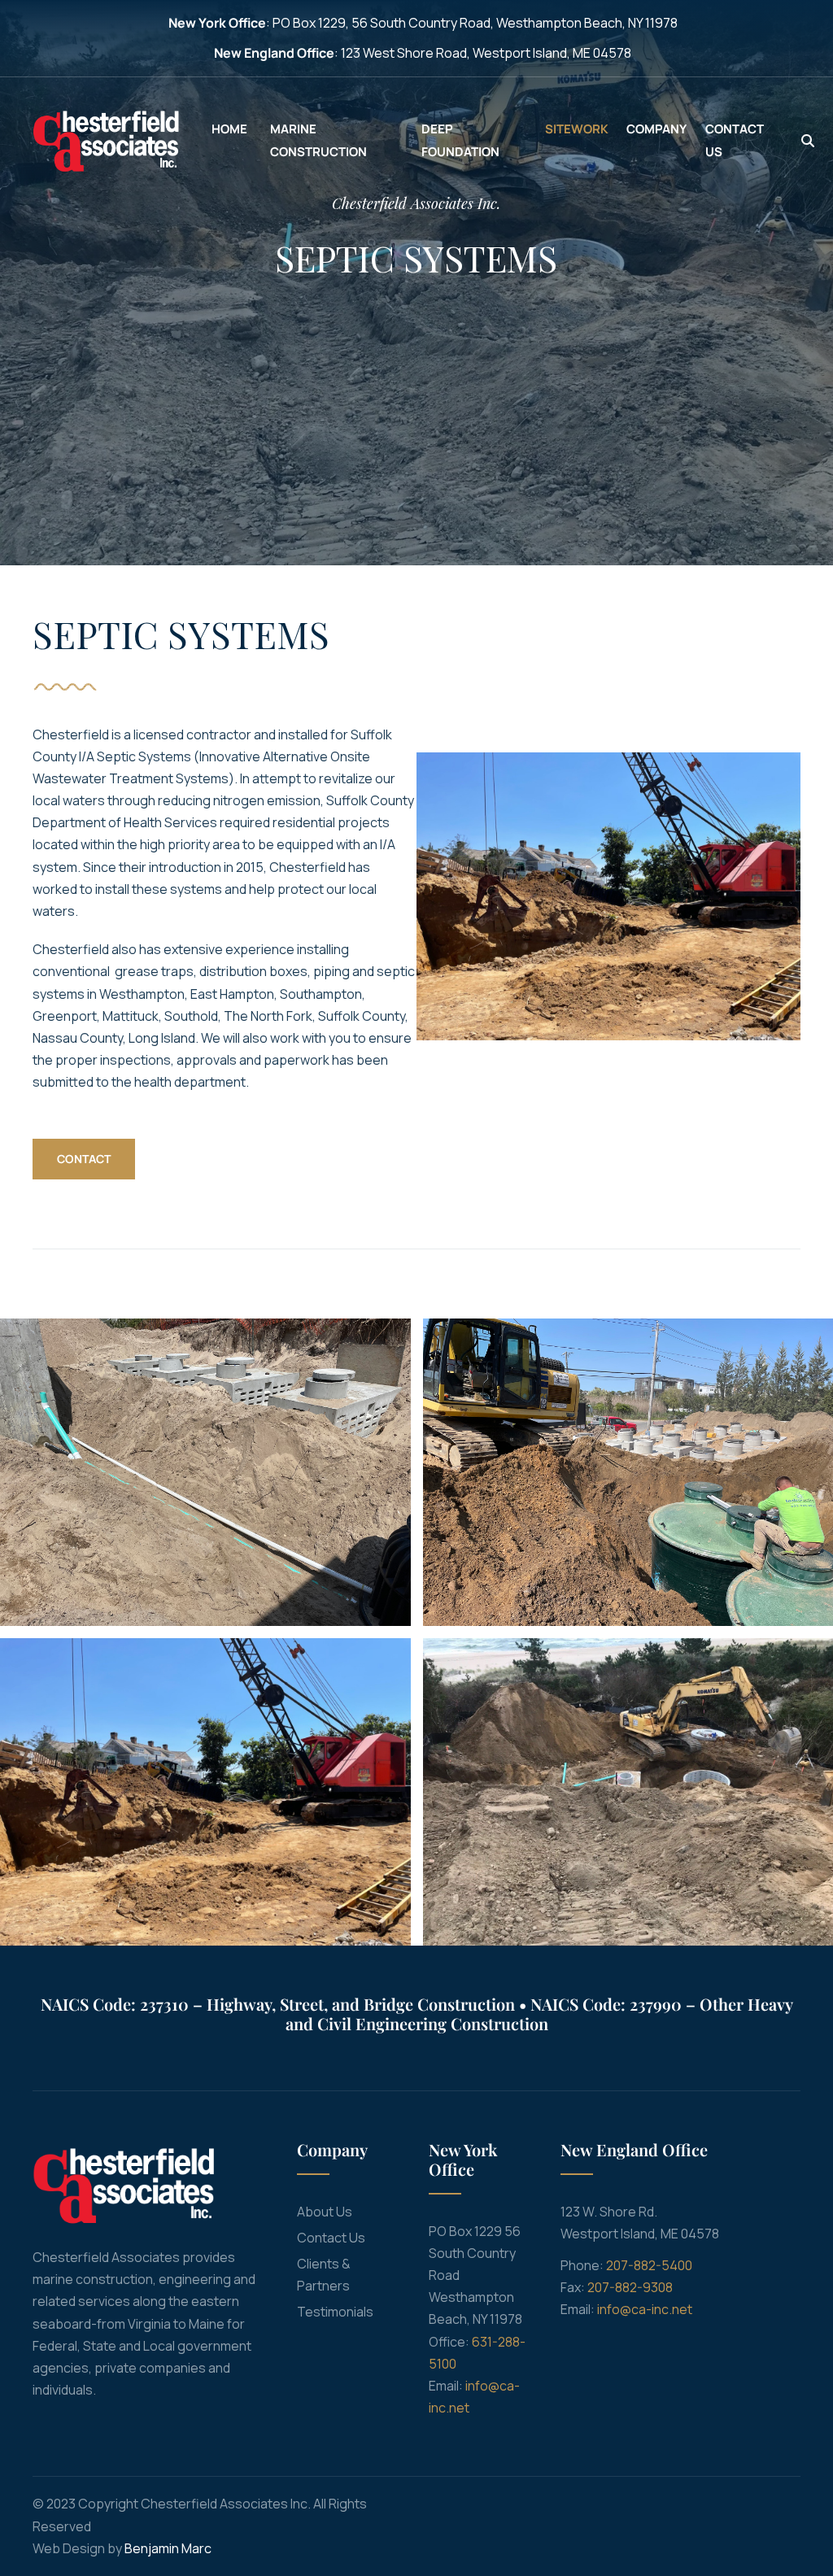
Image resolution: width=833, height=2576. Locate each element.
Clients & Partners (324, 2275)
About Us (325, 2212)
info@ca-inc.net (645, 2309)
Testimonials (335, 2312)
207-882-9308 (630, 2287)
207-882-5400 (649, 2265)
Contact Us (331, 2238)
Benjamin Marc (168, 2548)
